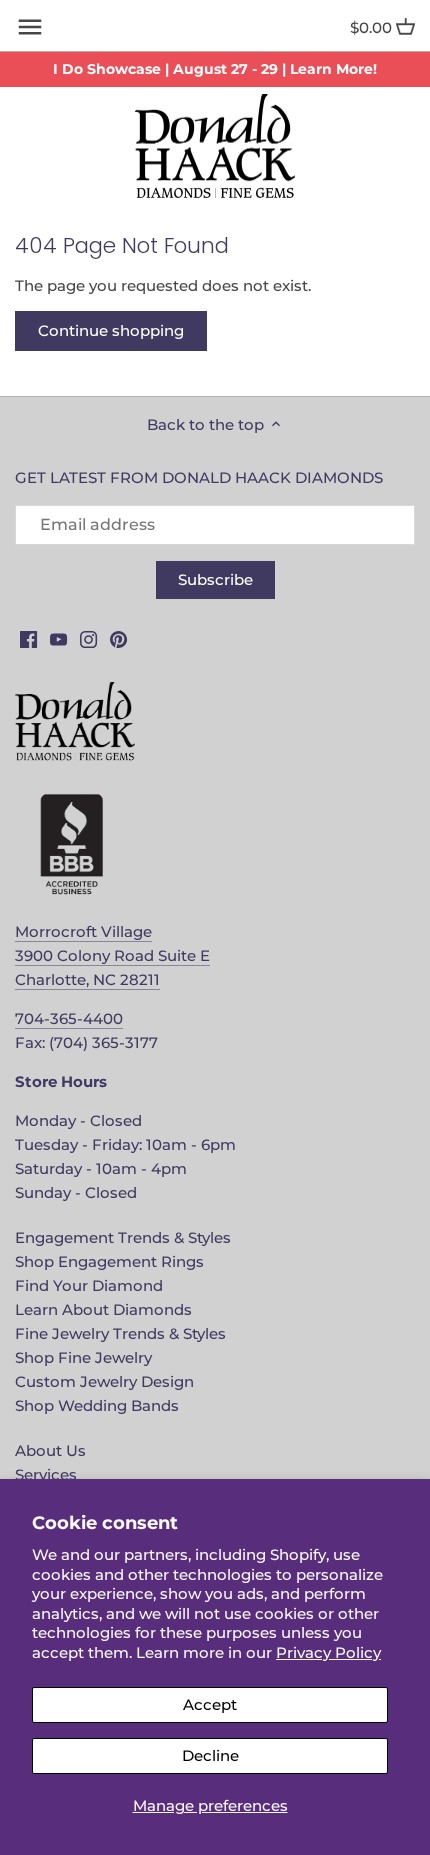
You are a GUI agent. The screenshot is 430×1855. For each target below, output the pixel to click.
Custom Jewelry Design (104, 1381)
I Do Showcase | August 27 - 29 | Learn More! (215, 69)
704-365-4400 (69, 1018)
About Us (50, 1450)
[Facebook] (28, 638)
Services (46, 1474)
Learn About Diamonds (103, 1309)
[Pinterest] (118, 638)
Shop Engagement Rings (109, 1261)
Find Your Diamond (89, 1285)
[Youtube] (58, 638)
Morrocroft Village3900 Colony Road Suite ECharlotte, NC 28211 (112, 955)
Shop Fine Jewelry (83, 1357)
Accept (210, 1704)
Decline (210, 1755)
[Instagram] (88, 638)
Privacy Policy (328, 1652)
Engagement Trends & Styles (123, 1237)
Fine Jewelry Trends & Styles (120, 1333)
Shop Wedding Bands (97, 1405)
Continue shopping (111, 330)
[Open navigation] (30, 27)
